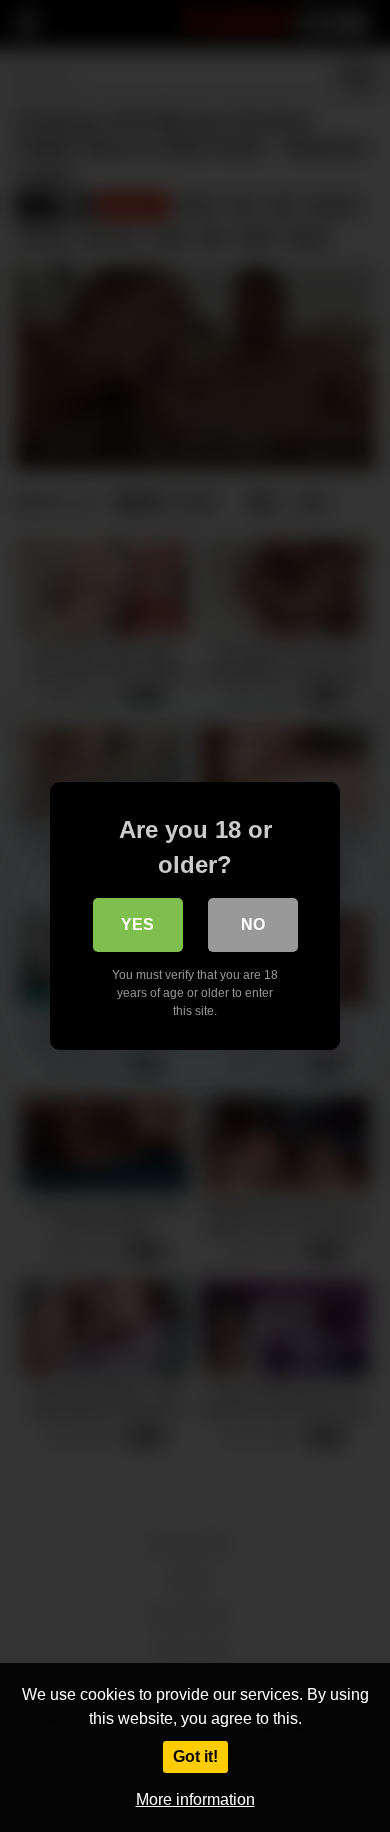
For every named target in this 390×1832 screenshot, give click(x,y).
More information (195, 1799)
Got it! (195, 1756)
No (253, 924)
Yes (137, 924)
